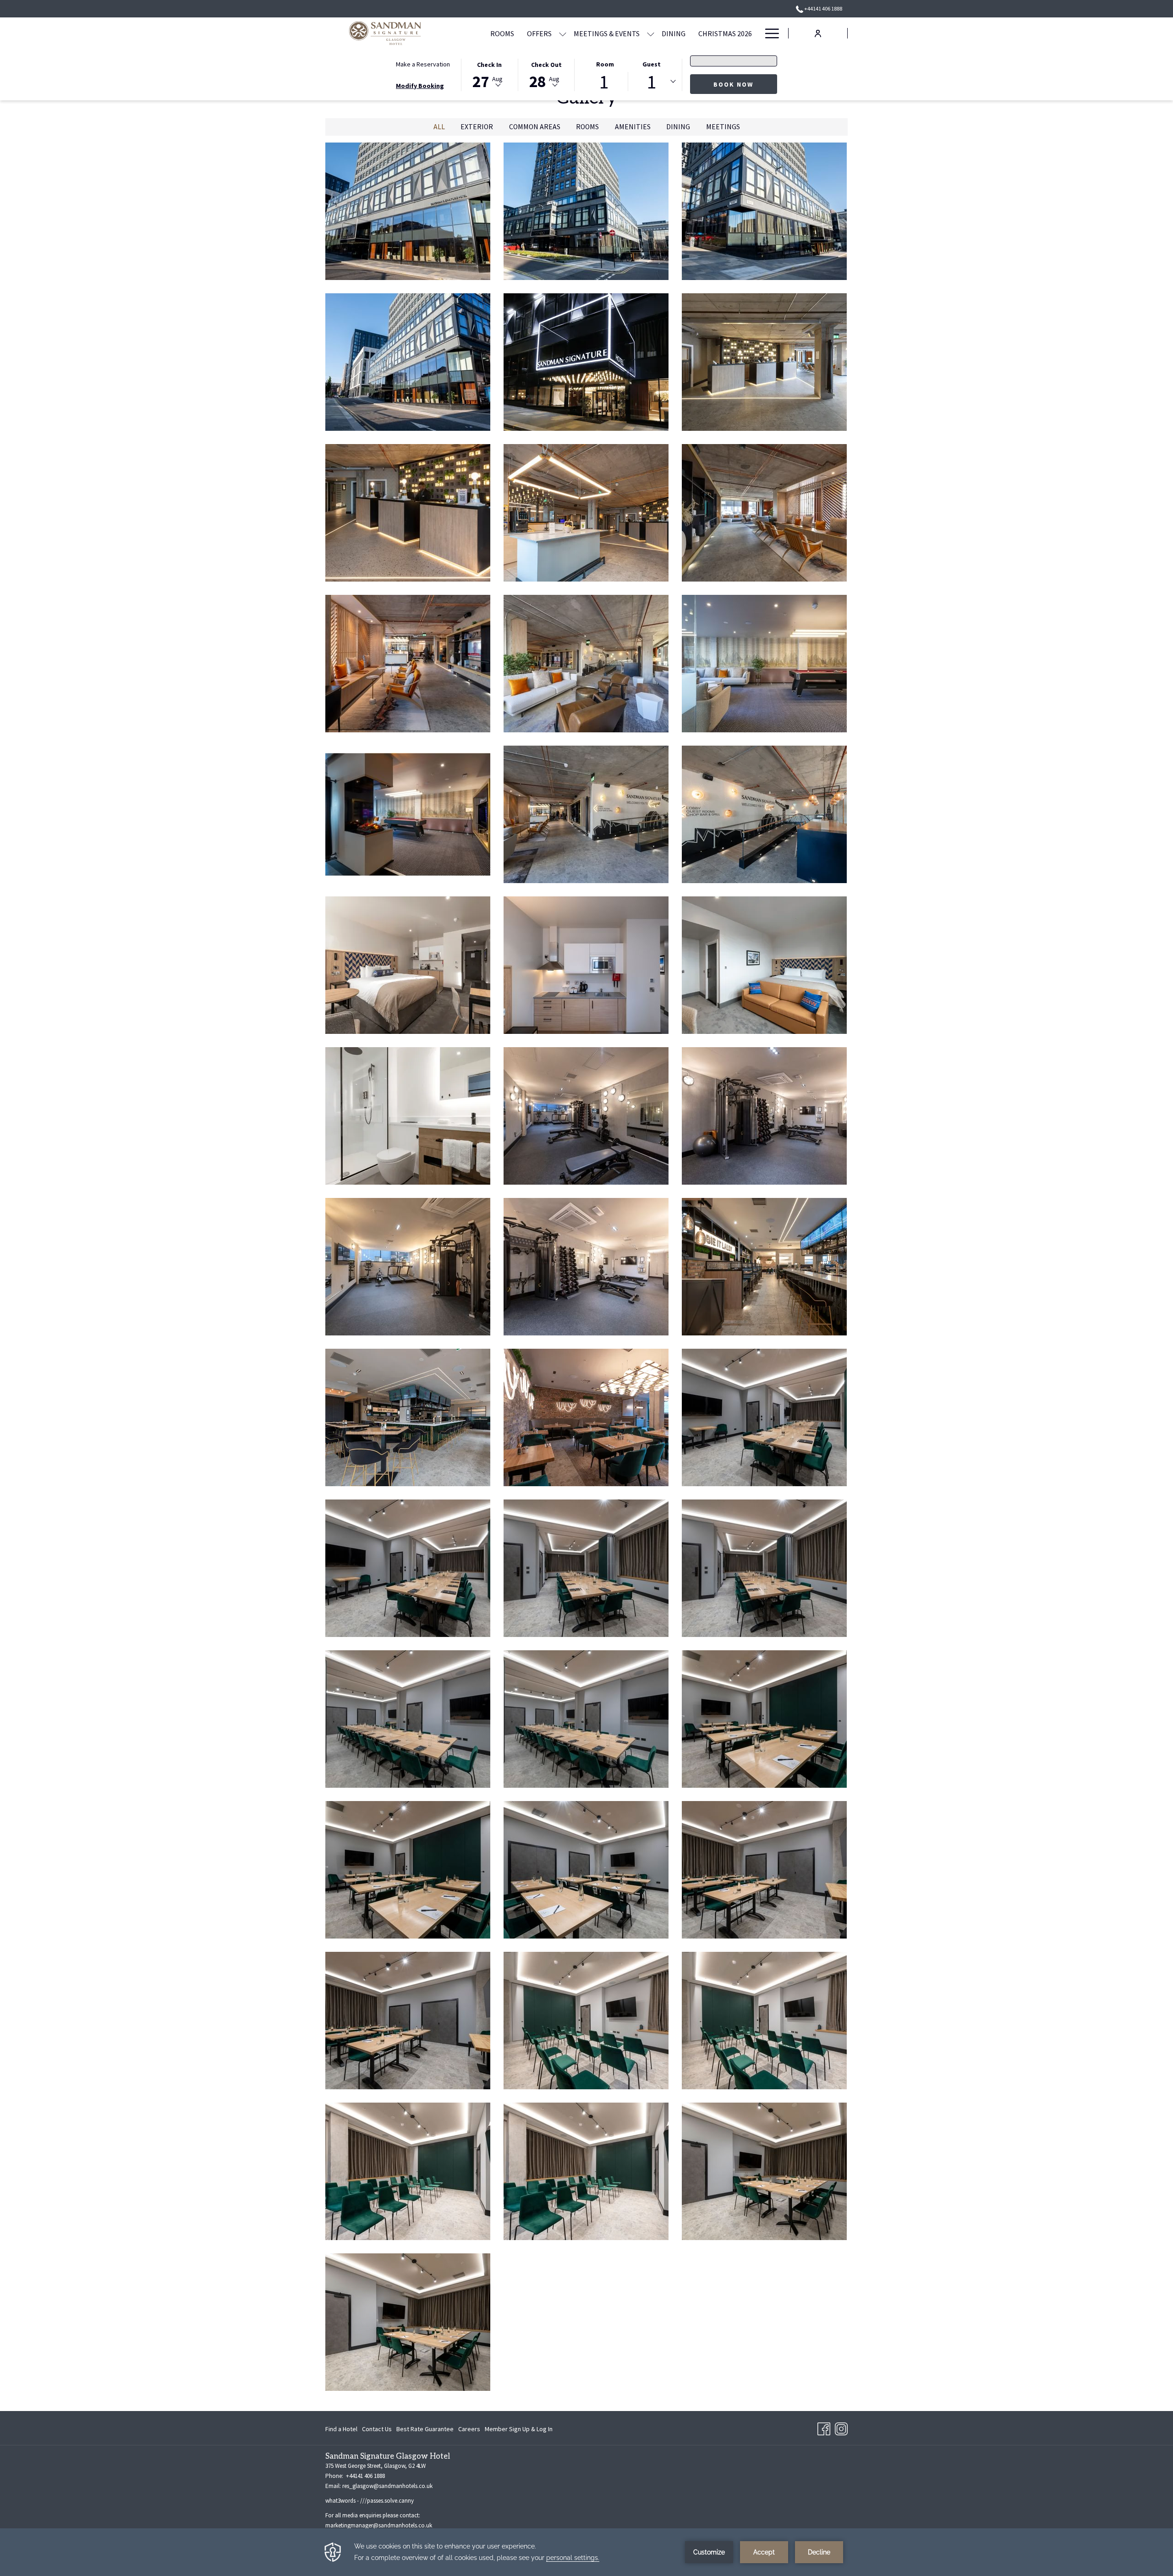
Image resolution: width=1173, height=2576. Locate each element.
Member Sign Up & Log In (519, 2431)
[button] (489, 74)
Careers (469, 2431)
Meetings (723, 127)
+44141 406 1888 (823, 8)
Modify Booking (420, 86)
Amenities (633, 127)
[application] (586, 2552)
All (439, 127)
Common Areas (535, 127)
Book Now (733, 84)
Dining (678, 127)
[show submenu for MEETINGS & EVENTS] (651, 33)
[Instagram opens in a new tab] (841, 2427)
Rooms (587, 127)
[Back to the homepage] (385, 33)
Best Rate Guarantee (425, 2429)
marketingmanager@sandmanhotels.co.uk (379, 2525)
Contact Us (377, 2429)
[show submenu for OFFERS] (563, 33)
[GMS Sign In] (818, 33)
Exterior (477, 127)
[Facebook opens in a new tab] (824, 2427)
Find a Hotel (341, 2431)
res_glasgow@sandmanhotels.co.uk (387, 2486)
